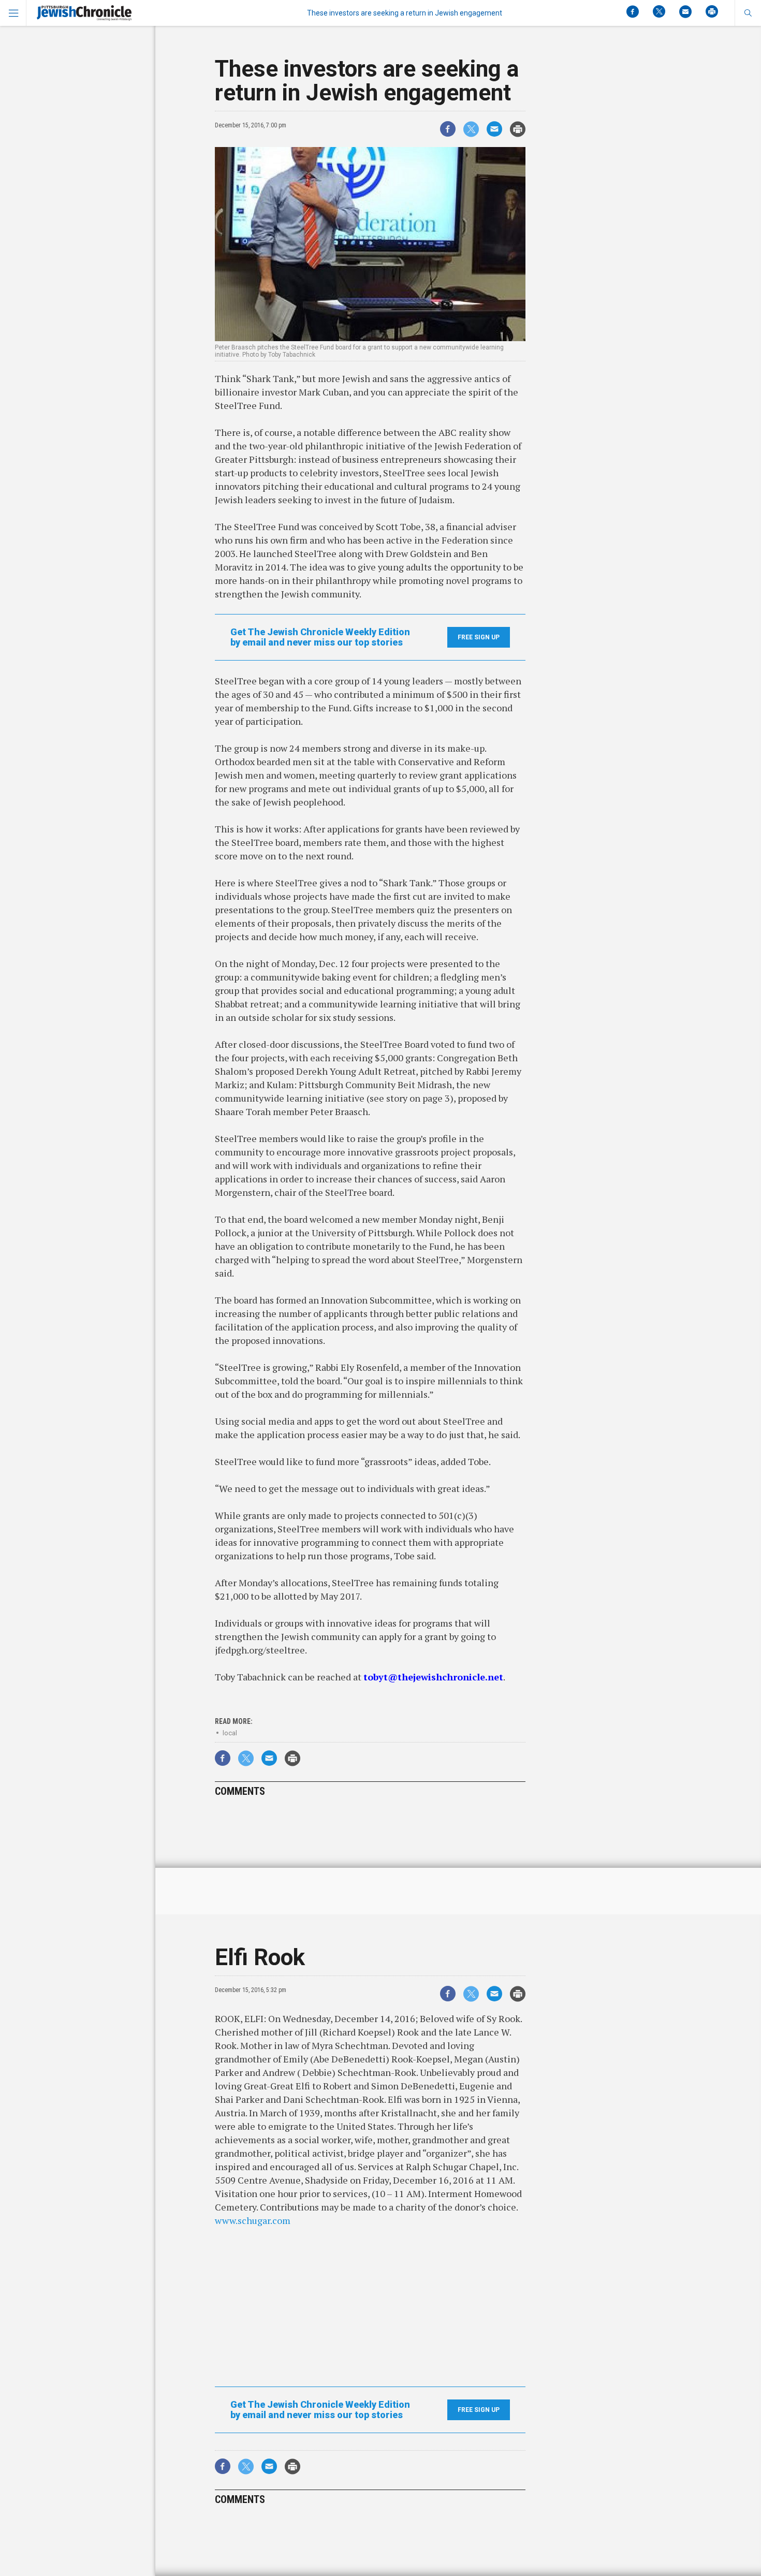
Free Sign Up (479, 637)
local (230, 1733)
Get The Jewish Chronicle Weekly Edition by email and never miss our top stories (320, 637)
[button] (748, 13)
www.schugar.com (253, 2220)
